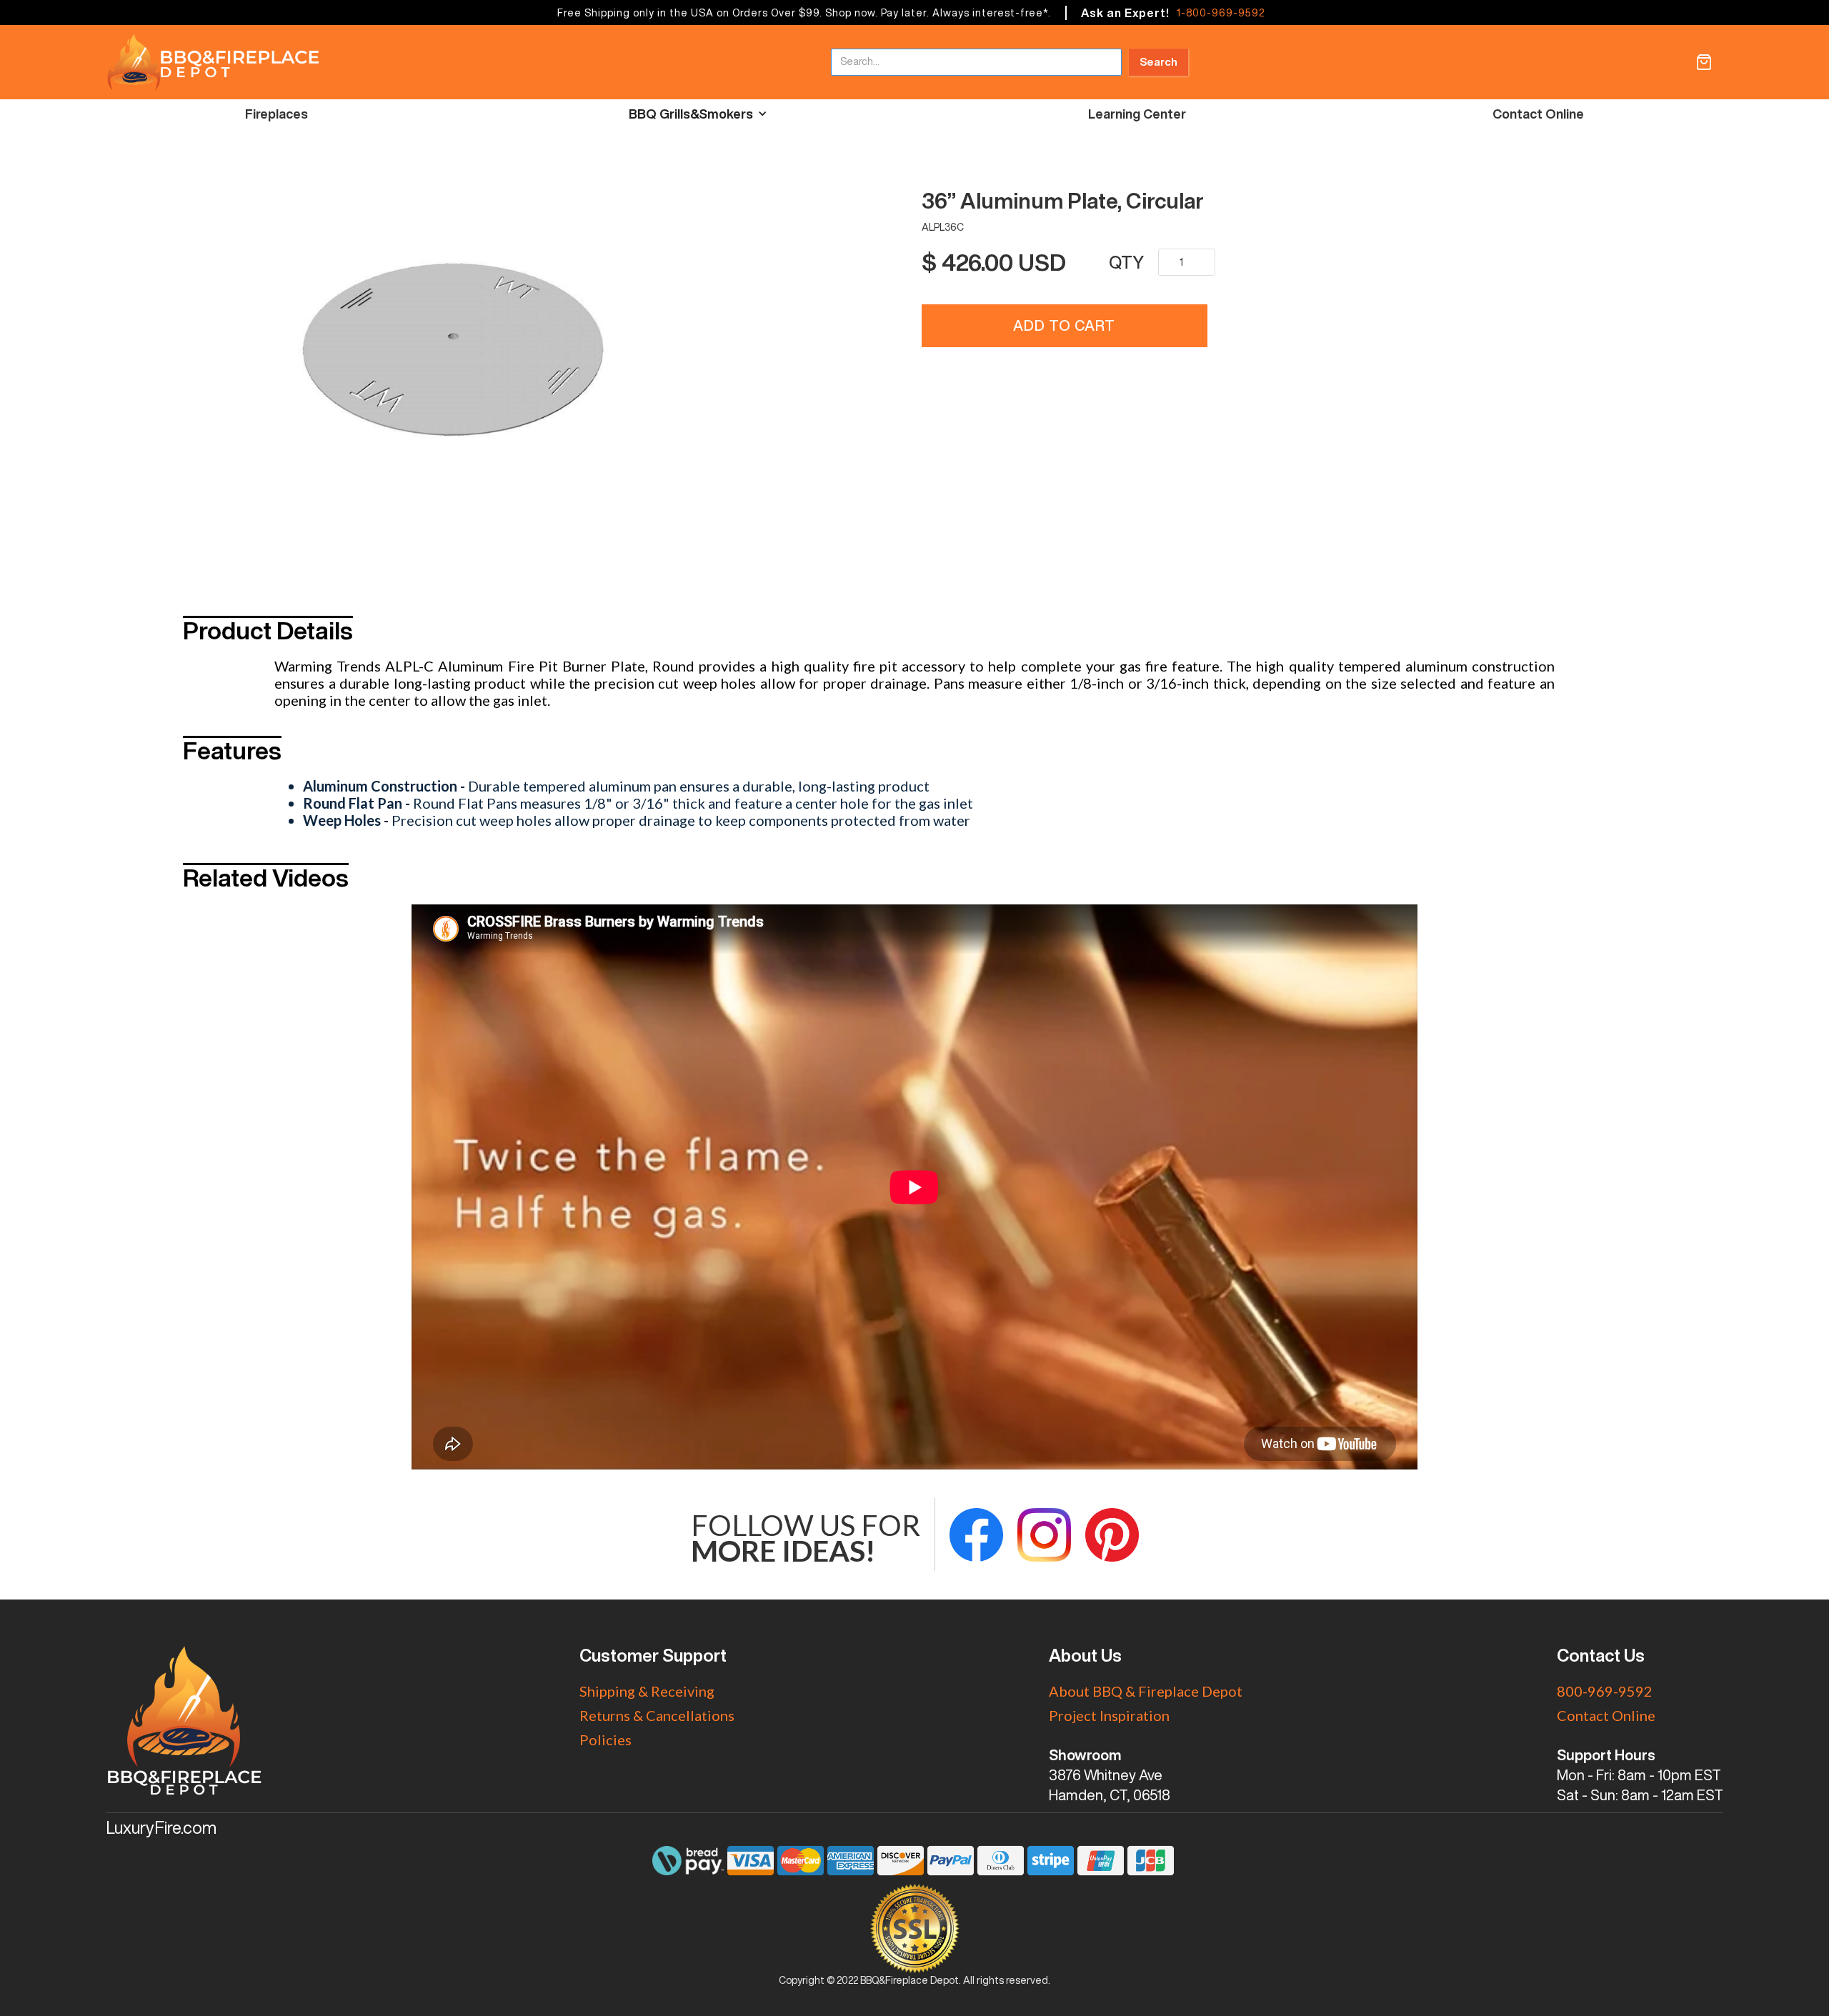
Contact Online (1538, 114)
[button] (1704, 62)
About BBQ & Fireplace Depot (1146, 1691)
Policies (605, 1740)
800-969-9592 (1605, 1691)
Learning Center (1137, 114)
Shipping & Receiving (647, 1691)
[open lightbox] (591, 349)
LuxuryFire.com (161, 1827)
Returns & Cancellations (657, 1715)
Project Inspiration (1109, 1715)
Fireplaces (276, 114)
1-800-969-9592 (1221, 13)
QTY (1126, 262)
